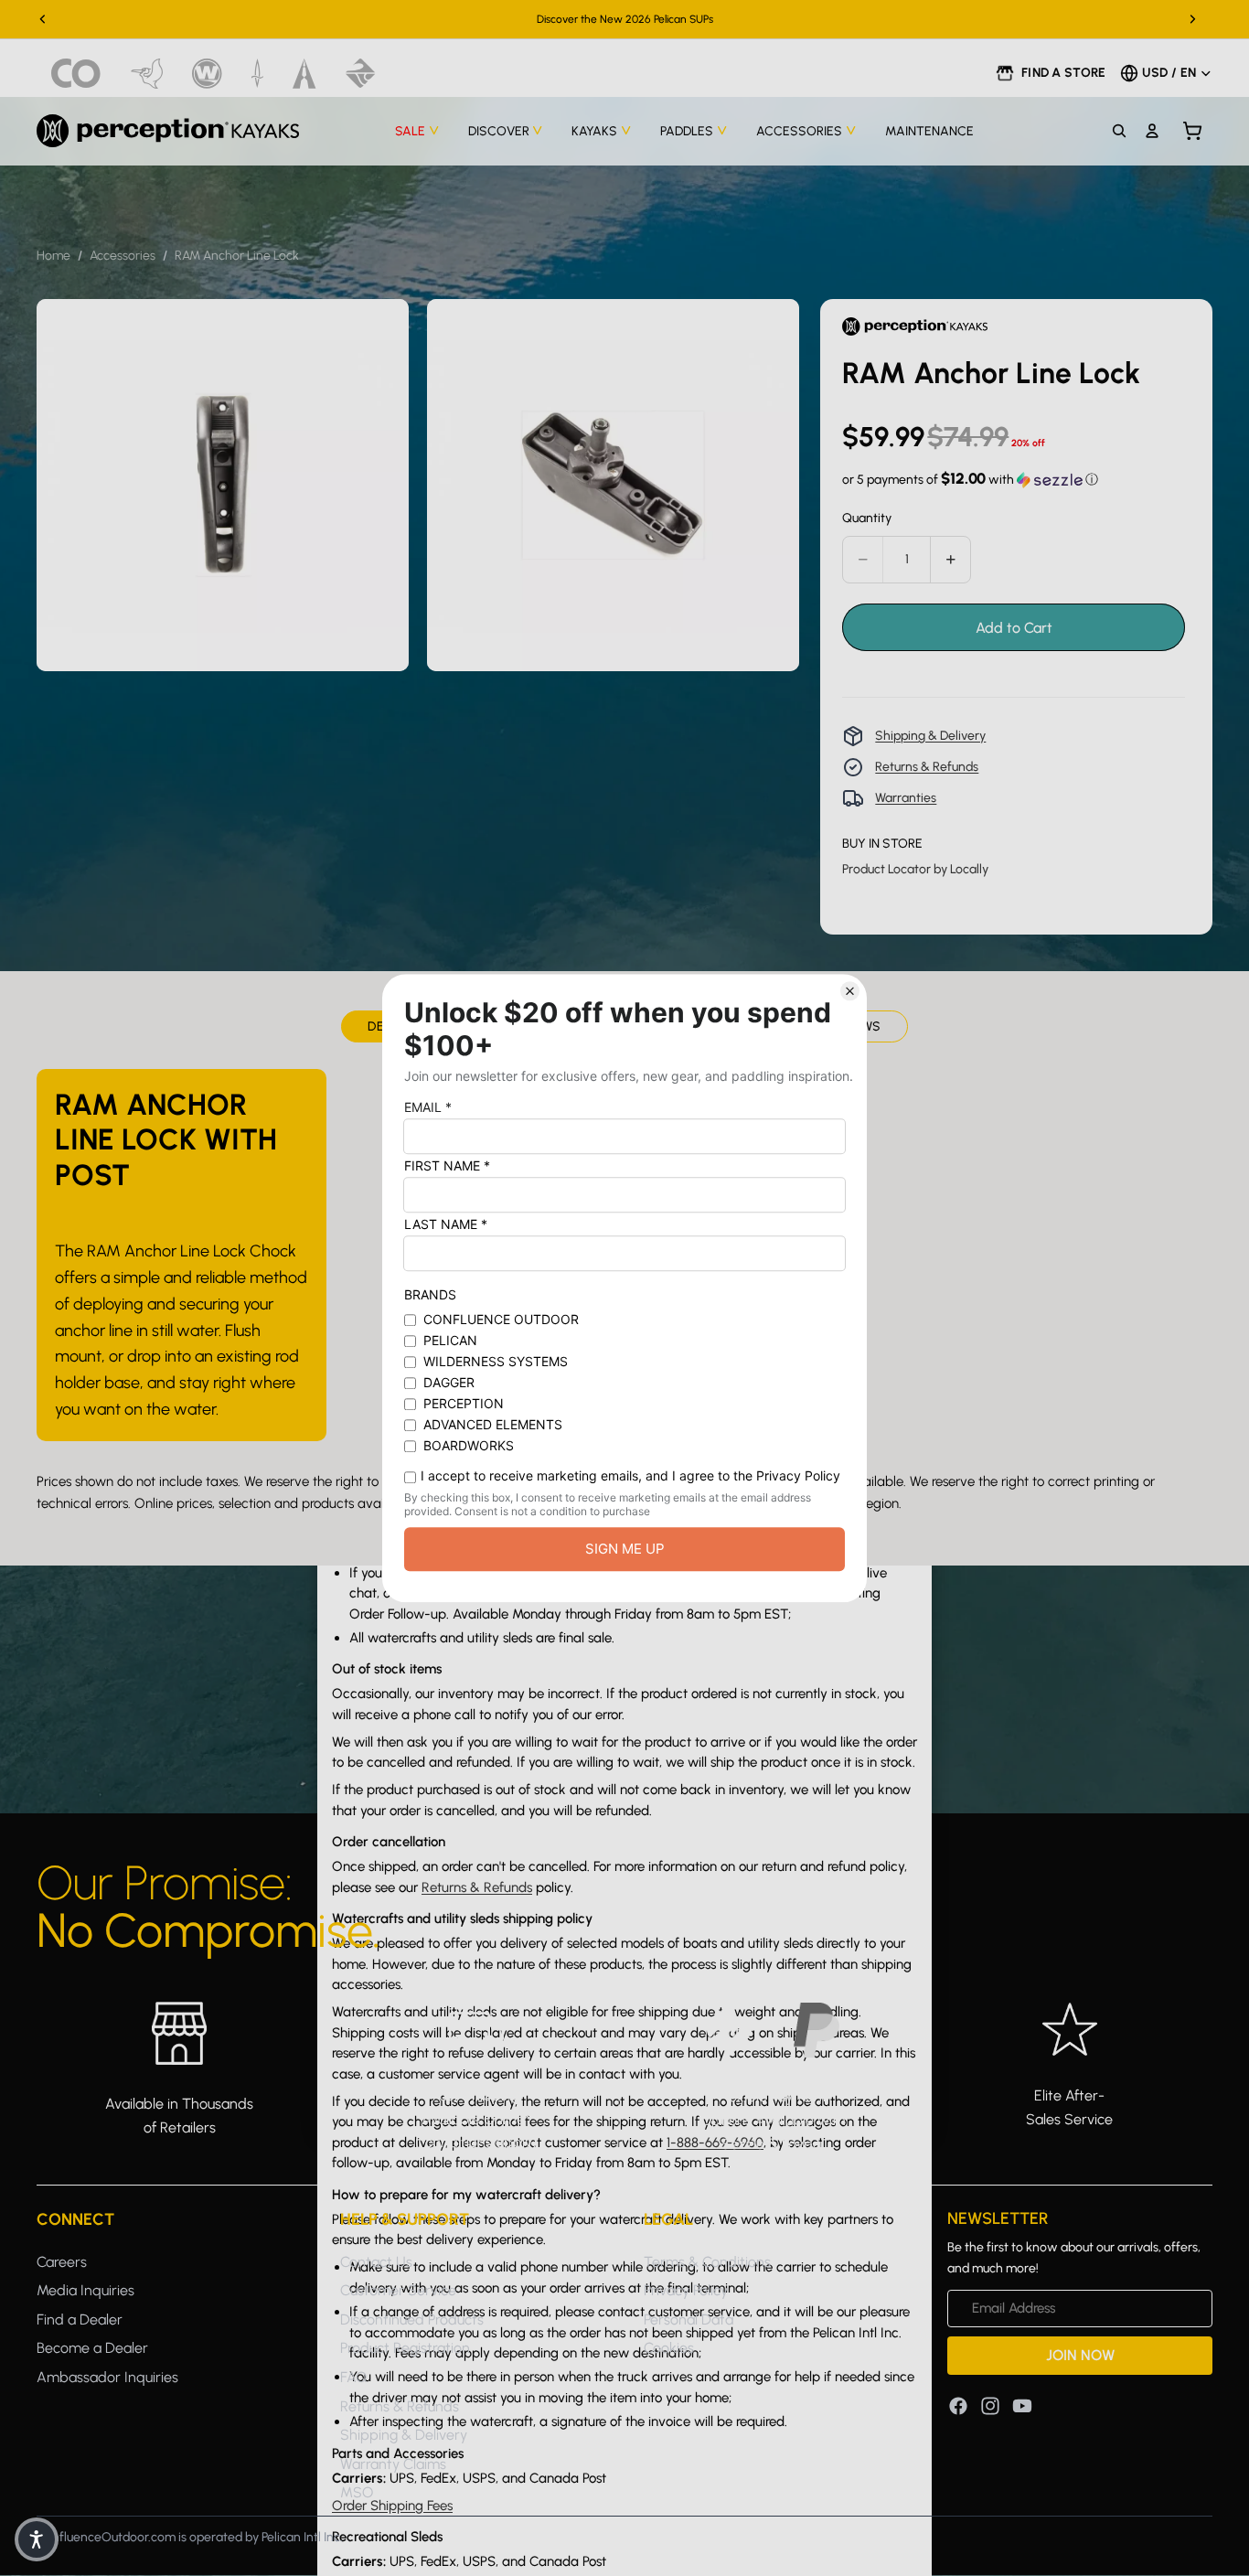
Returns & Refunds (927, 767)
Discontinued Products (412, 2319)
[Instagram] (990, 2405)
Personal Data (689, 2319)
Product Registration (405, 2348)
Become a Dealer (92, 2348)
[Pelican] (147, 74)
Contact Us (376, 2261)
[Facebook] (958, 2405)
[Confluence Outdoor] (76, 74)
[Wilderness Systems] (207, 74)
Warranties (906, 798)
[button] (970, 479)
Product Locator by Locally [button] (915, 869)
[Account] (1152, 131)
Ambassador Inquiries (107, 2377)
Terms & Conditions (707, 2261)
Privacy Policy (686, 2290)
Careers (62, 2261)
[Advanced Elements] (305, 74)
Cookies (669, 2348)
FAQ (353, 2377)
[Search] (1119, 131)
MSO (357, 2492)
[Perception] (168, 131)
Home (53, 256)
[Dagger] (257, 74)
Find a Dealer (80, 2319)
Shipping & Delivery (930, 736)
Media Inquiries (85, 2290)
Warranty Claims (393, 2463)
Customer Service (398, 2290)
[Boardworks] (361, 74)
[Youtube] (1022, 2405)
